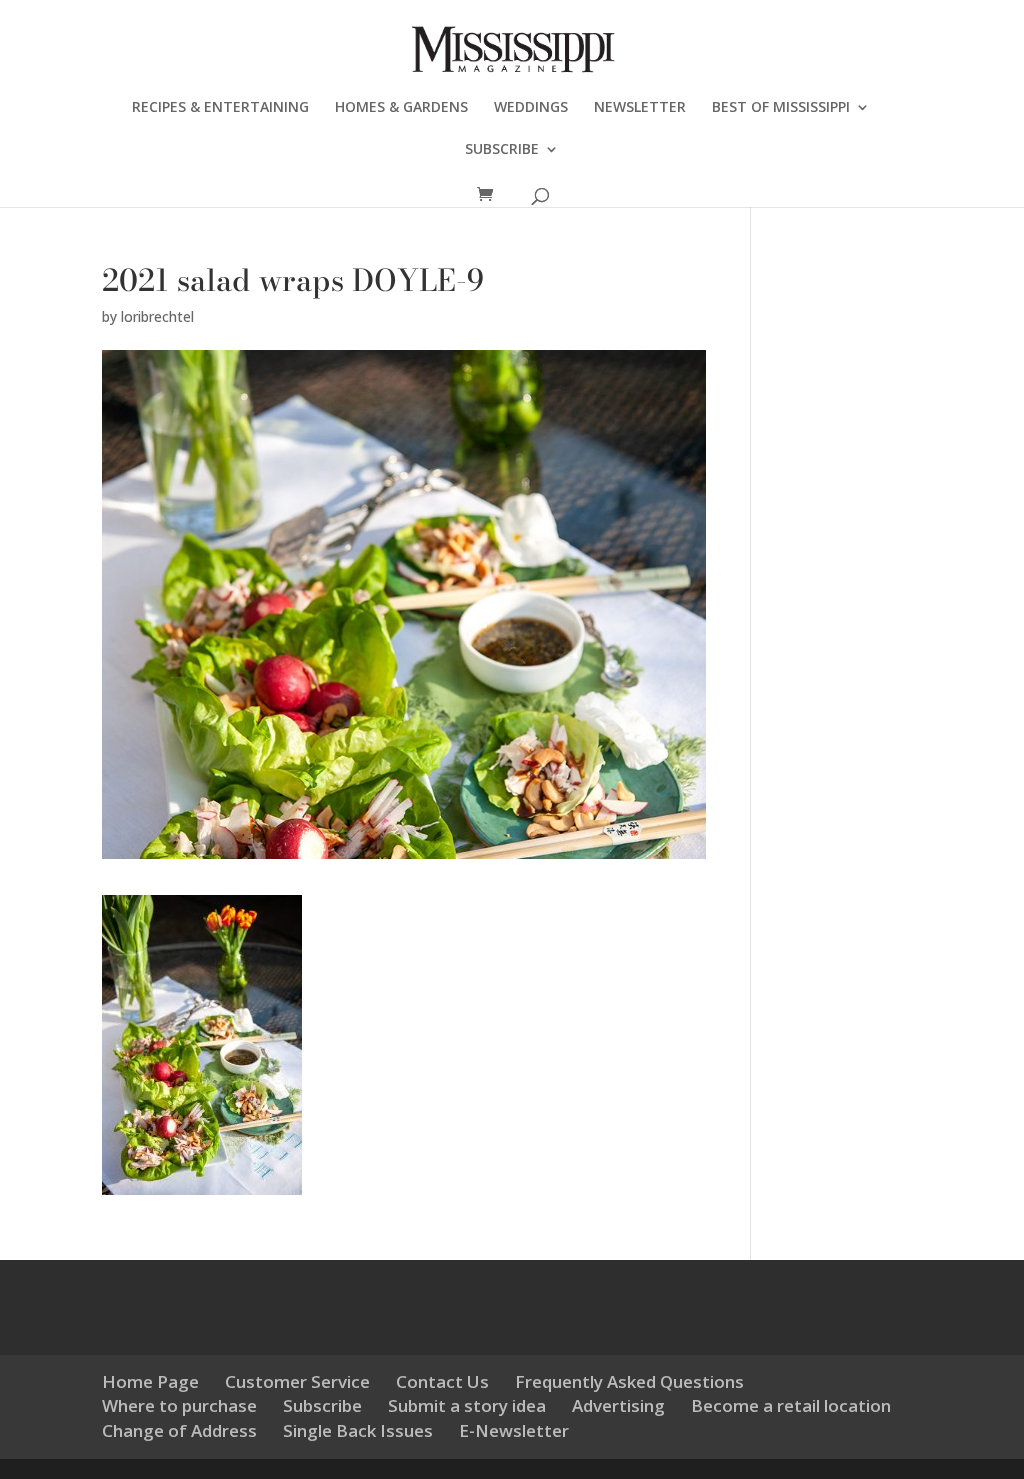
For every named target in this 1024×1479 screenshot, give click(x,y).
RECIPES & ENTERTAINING (220, 108)
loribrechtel (157, 316)
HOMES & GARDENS (401, 108)
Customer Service (297, 1381)
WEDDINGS (531, 108)
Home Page (150, 1381)
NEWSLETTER (640, 108)
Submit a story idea (467, 1405)
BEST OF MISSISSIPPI (781, 108)
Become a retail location (791, 1405)
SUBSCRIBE (502, 150)
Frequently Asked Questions (629, 1381)
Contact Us (442, 1381)
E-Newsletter (514, 1430)
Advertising (618, 1405)
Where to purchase (179, 1405)
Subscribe (322, 1405)
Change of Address (179, 1430)
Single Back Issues (358, 1430)
